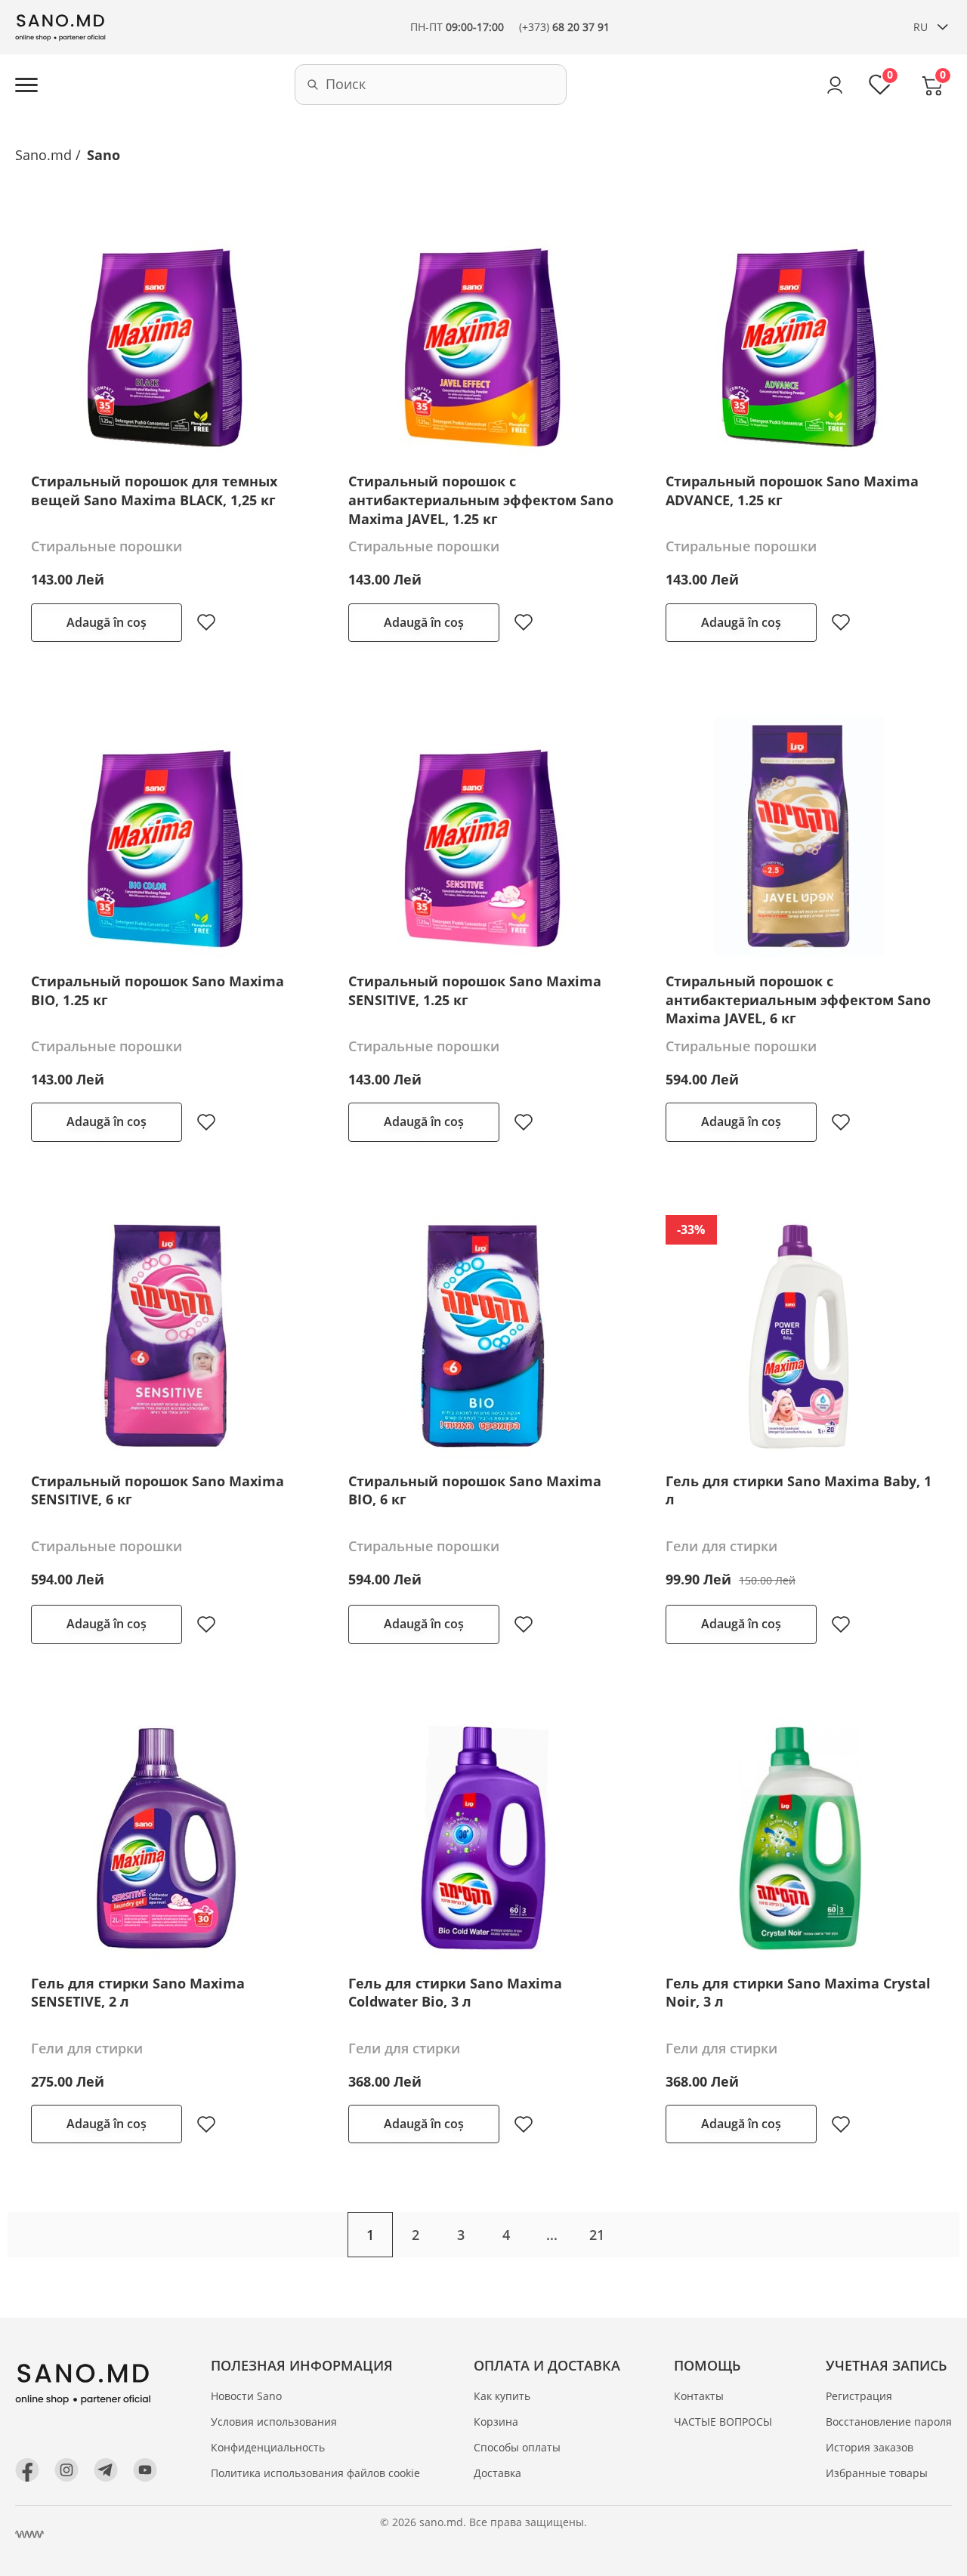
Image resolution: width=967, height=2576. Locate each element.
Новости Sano (246, 2396)
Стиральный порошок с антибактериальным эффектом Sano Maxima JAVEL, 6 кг (798, 1000)
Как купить (502, 2396)
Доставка (497, 2473)
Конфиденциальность (268, 2447)
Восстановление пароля (889, 2422)
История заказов (870, 2447)
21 (597, 2235)
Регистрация (859, 2396)
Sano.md (43, 155)
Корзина (496, 2422)
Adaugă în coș (107, 622)
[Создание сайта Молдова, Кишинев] (29, 2534)
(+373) (564, 27)
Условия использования (274, 2422)
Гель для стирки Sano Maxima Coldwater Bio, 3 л (455, 1993)
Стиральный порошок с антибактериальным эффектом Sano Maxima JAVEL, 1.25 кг (481, 500)
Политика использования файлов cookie (315, 2473)
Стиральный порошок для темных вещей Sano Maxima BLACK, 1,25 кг (154, 491)
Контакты (699, 2396)
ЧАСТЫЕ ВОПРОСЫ (723, 2422)
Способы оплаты (517, 2447)
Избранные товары (877, 2473)
